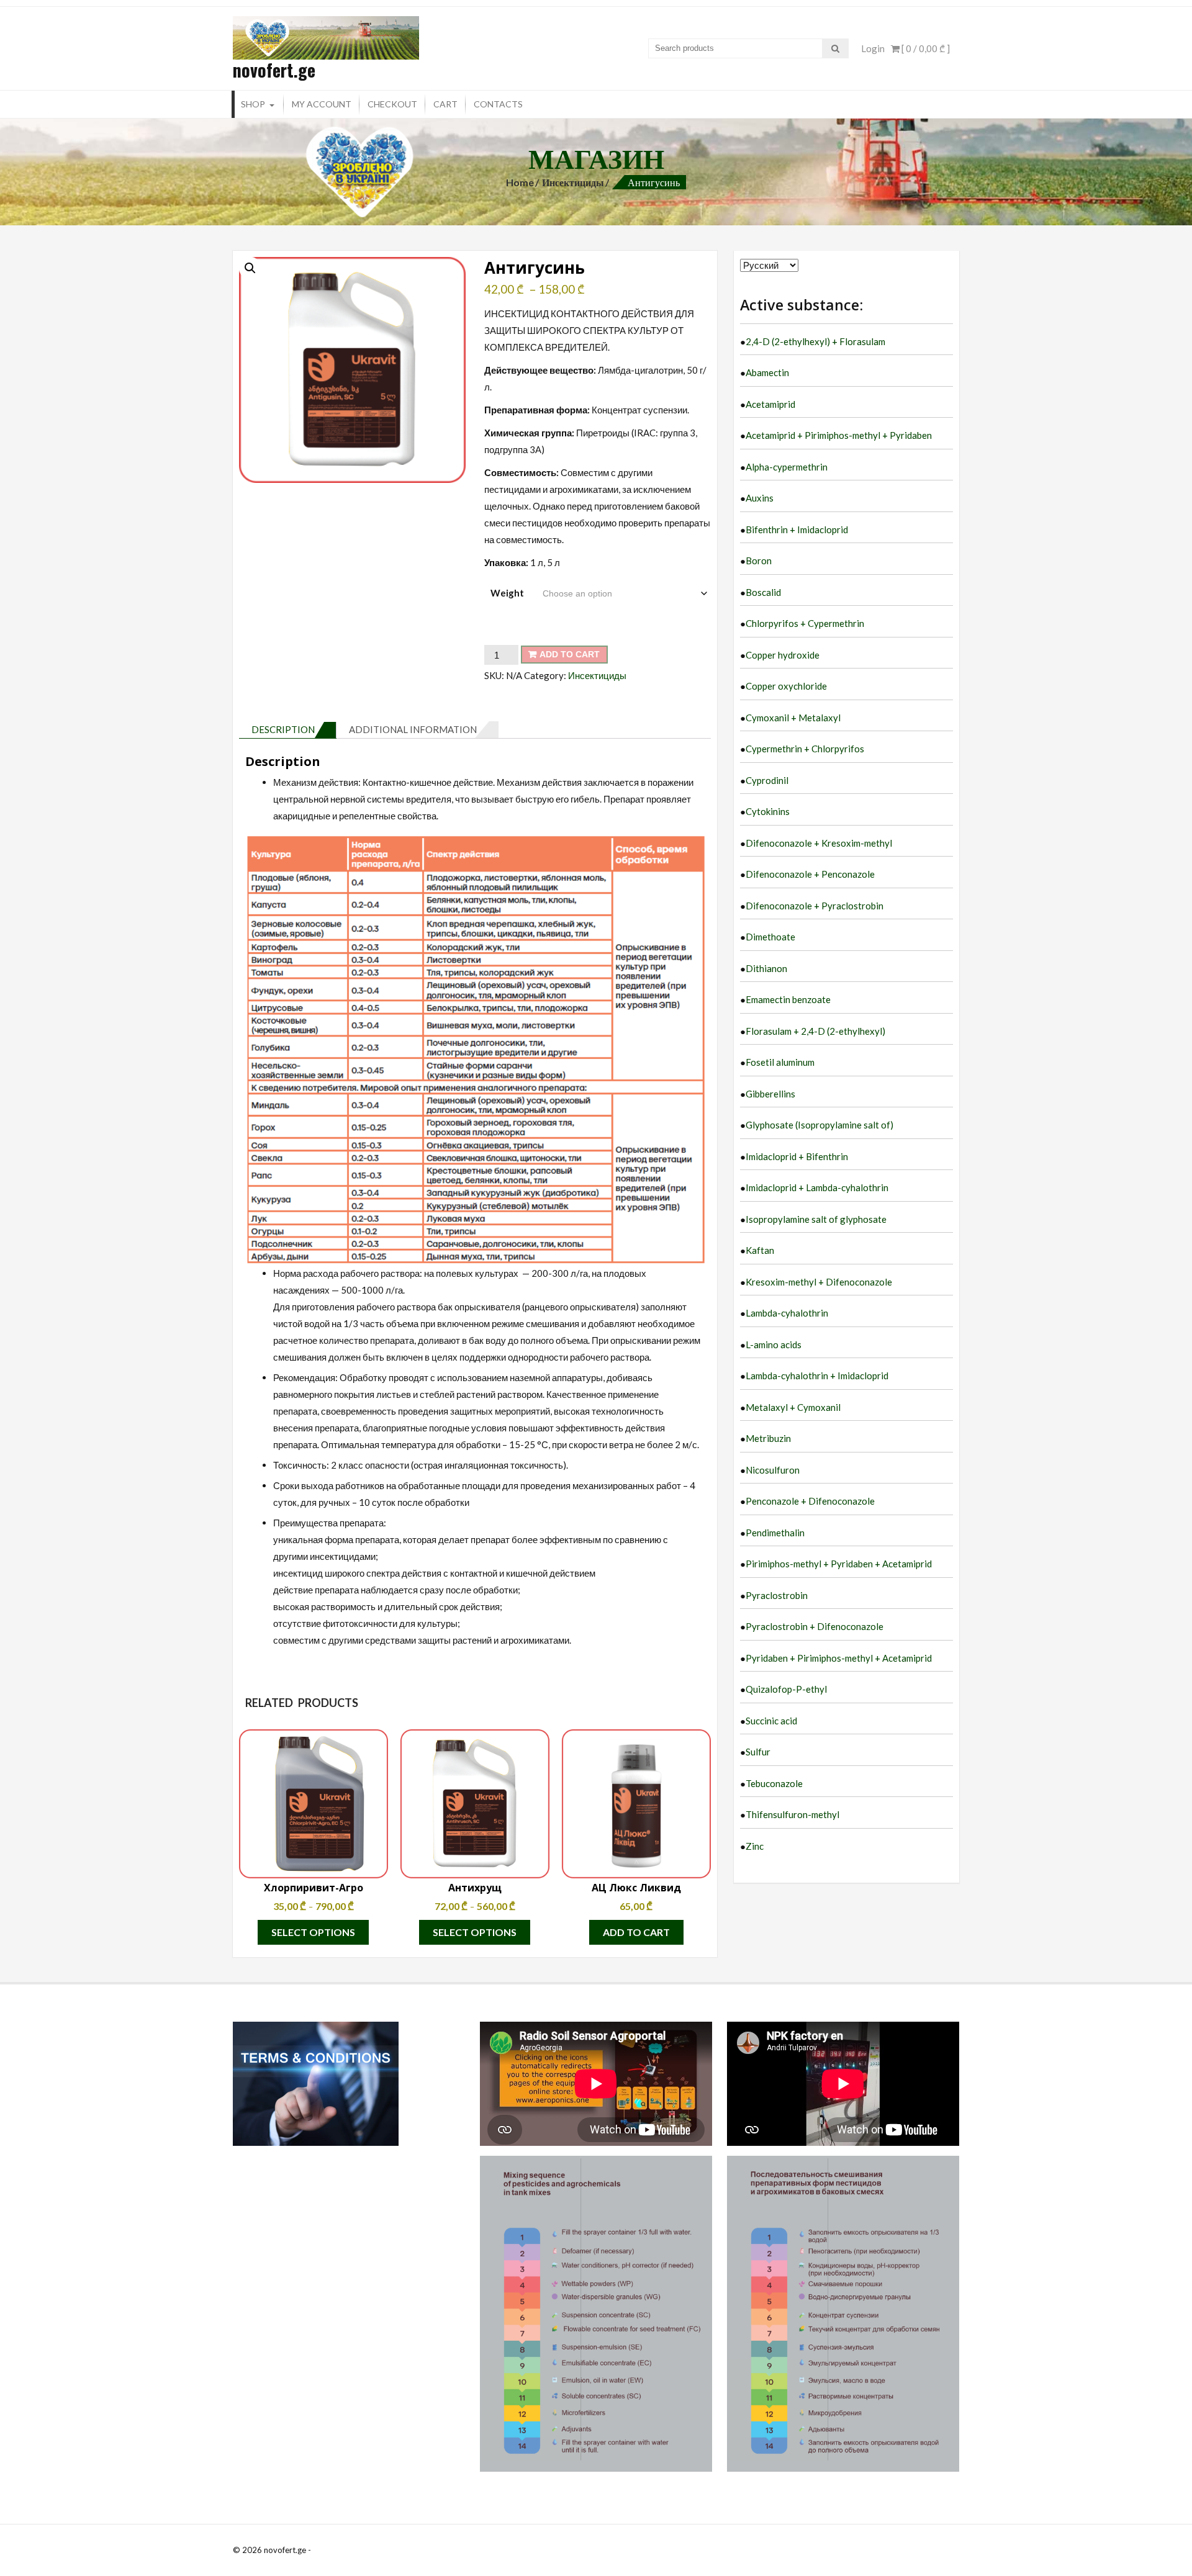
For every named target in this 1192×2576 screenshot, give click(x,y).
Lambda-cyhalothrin (787, 1313)
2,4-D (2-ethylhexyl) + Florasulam (815, 341)
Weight (507, 593)
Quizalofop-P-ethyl (786, 1689)
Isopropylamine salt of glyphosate (816, 1219)
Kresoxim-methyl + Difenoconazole (819, 1282)
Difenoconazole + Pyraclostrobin (815, 906)
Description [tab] (283, 729)
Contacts (498, 104)
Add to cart (570, 654)
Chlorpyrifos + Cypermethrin (805, 623)
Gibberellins (770, 1094)
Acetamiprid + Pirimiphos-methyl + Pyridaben (839, 435)
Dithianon (766, 968)
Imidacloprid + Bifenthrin (797, 1156)
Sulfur (758, 1752)
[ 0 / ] (925, 48)
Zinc (755, 1846)
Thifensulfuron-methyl (792, 1814)
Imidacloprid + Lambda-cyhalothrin (817, 1187)
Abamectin (767, 372)
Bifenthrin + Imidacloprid (797, 529)
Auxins (760, 498)
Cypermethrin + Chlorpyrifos (805, 749)
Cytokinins (768, 811)
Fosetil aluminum (780, 1062)
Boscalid (763, 592)
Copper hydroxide (783, 655)
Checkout (392, 104)
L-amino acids (774, 1344)
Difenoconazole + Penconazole (810, 874)
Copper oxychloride (786, 686)
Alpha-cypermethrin (787, 467)
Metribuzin (768, 1438)
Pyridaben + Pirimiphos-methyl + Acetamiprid (839, 1658)
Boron (759, 561)
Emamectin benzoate (788, 999)
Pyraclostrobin (777, 1595)
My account (322, 104)
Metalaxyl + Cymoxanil (793, 1407)
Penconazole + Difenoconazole (810, 1501)
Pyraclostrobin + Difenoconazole (815, 1626)
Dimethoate (770, 937)
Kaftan (760, 1250)
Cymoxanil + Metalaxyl (793, 718)
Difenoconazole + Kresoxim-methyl (819, 843)
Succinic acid (771, 1721)
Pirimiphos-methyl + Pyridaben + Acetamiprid (839, 1564)
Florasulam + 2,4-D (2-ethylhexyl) (815, 1031)
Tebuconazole (774, 1783)
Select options (313, 1932)
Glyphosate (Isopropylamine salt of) (819, 1125)
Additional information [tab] (413, 729)
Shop (253, 104)
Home (520, 182)
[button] (250, 268)
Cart (445, 104)
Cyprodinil (767, 780)
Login (873, 48)
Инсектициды (573, 182)
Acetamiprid (770, 404)
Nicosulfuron (773, 1470)
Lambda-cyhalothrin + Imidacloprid (817, 1376)
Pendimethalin (775, 1533)
